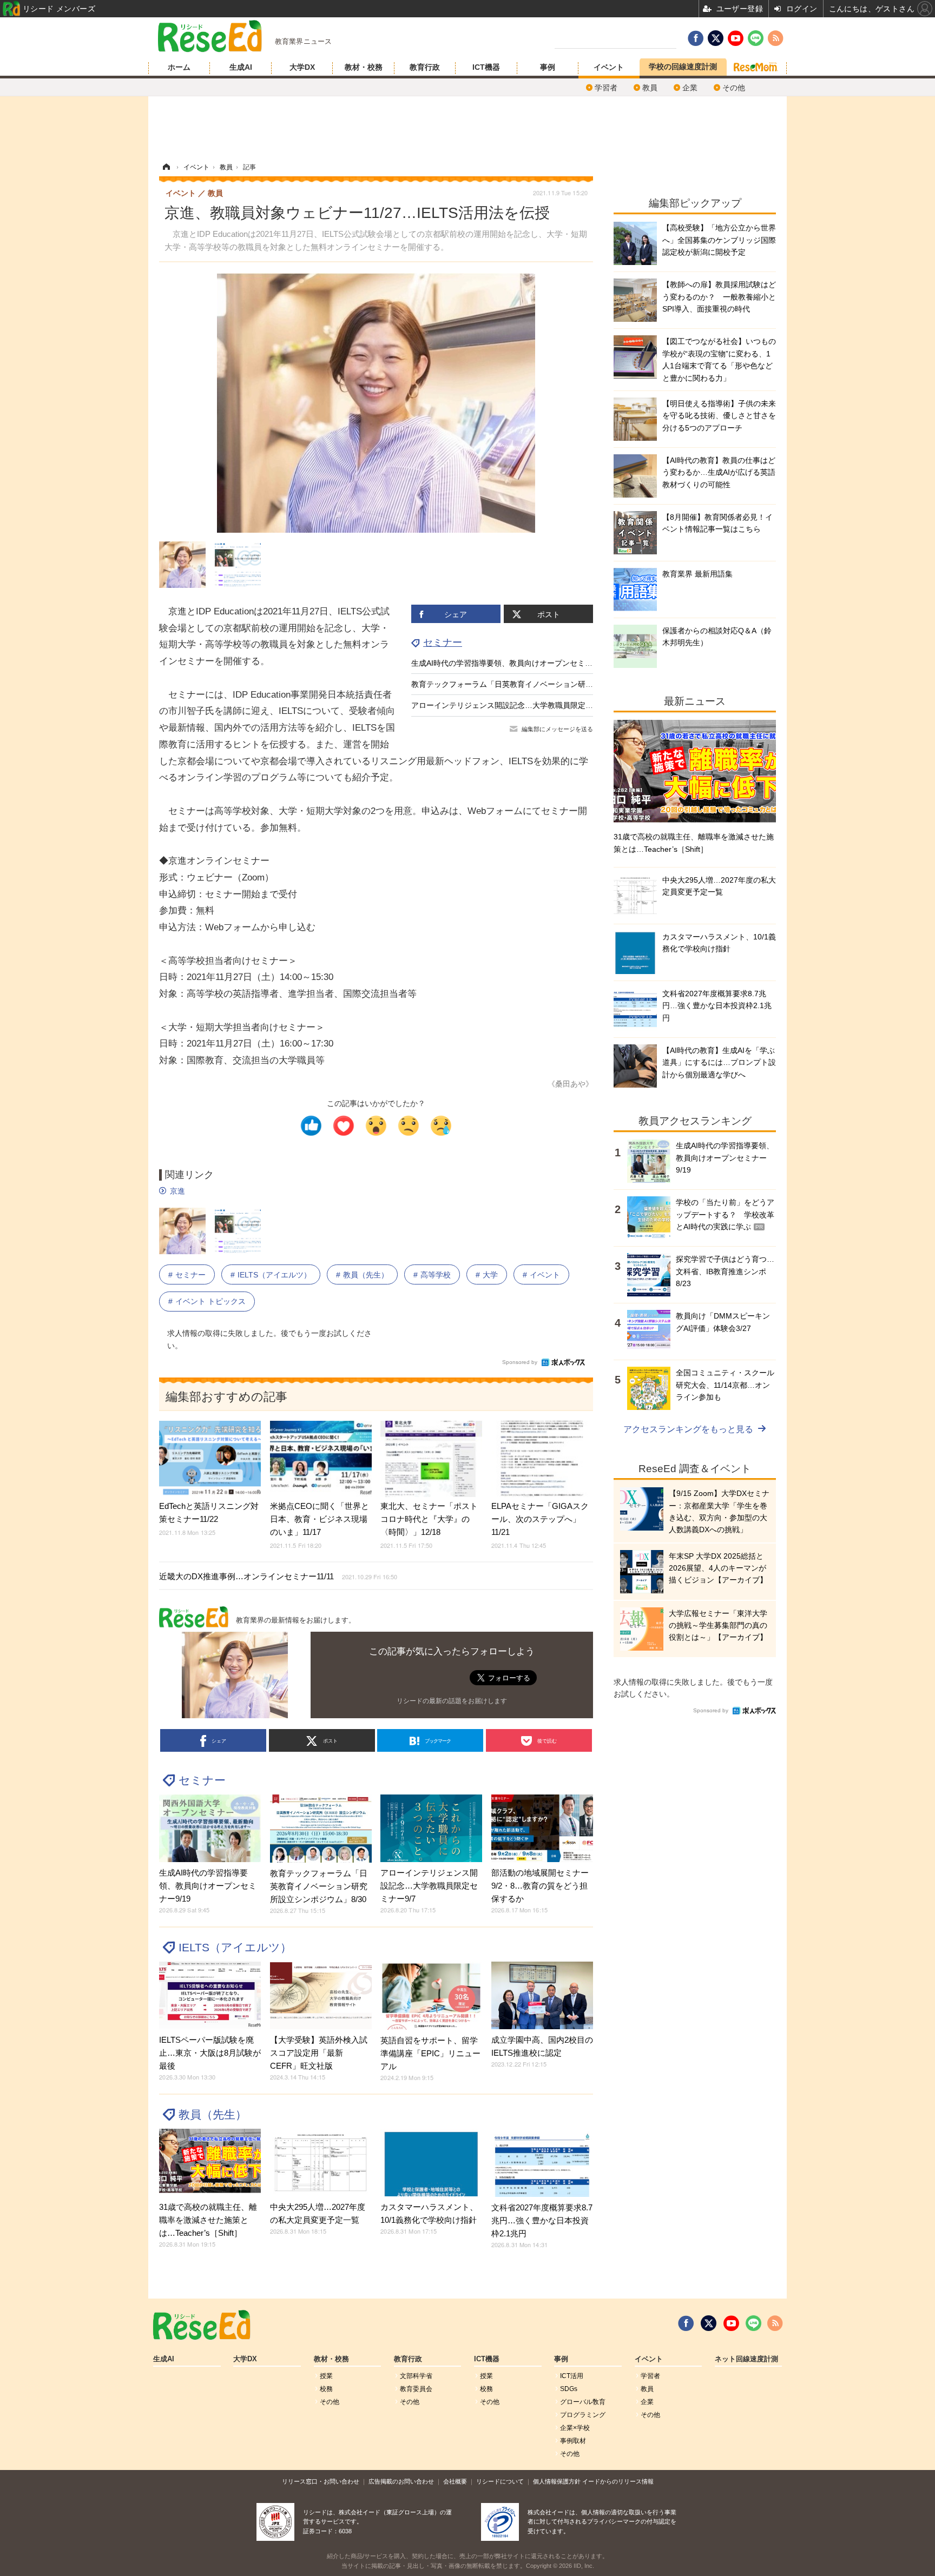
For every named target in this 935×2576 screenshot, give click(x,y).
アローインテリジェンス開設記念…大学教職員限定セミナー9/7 (519, 705)
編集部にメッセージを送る (557, 729)
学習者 (606, 88)
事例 (548, 67)
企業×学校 (575, 2428)
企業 (690, 88)
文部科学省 (416, 2376)
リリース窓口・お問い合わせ (321, 2481)
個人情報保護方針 (557, 2481)
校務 (326, 2389)
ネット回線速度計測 (746, 2359)
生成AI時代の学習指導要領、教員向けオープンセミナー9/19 (513, 663)
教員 (650, 88)
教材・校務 (364, 67)
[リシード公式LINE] (753, 2323)
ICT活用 (572, 2376)
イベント (609, 67)
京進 (177, 1191)
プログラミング (583, 2415)
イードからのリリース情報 (618, 2481)
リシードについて (500, 2481)
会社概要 (455, 2481)
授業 (326, 2376)
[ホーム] (166, 167)
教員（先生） (366, 1275)
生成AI (241, 67)
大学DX (302, 67)
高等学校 (436, 1275)
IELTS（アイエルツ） (274, 1275)
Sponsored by (520, 1362)
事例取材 (573, 2441)
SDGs (569, 2389)
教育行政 (425, 67)
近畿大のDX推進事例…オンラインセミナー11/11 (278, 1576)
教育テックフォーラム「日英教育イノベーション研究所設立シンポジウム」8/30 (548, 684)
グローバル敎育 (583, 2402)
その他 (734, 88)
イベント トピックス (210, 1301)
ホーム (179, 67)
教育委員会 (416, 2389)
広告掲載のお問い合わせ (401, 2481)
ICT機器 (486, 67)
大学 (490, 1275)
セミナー (443, 643)
